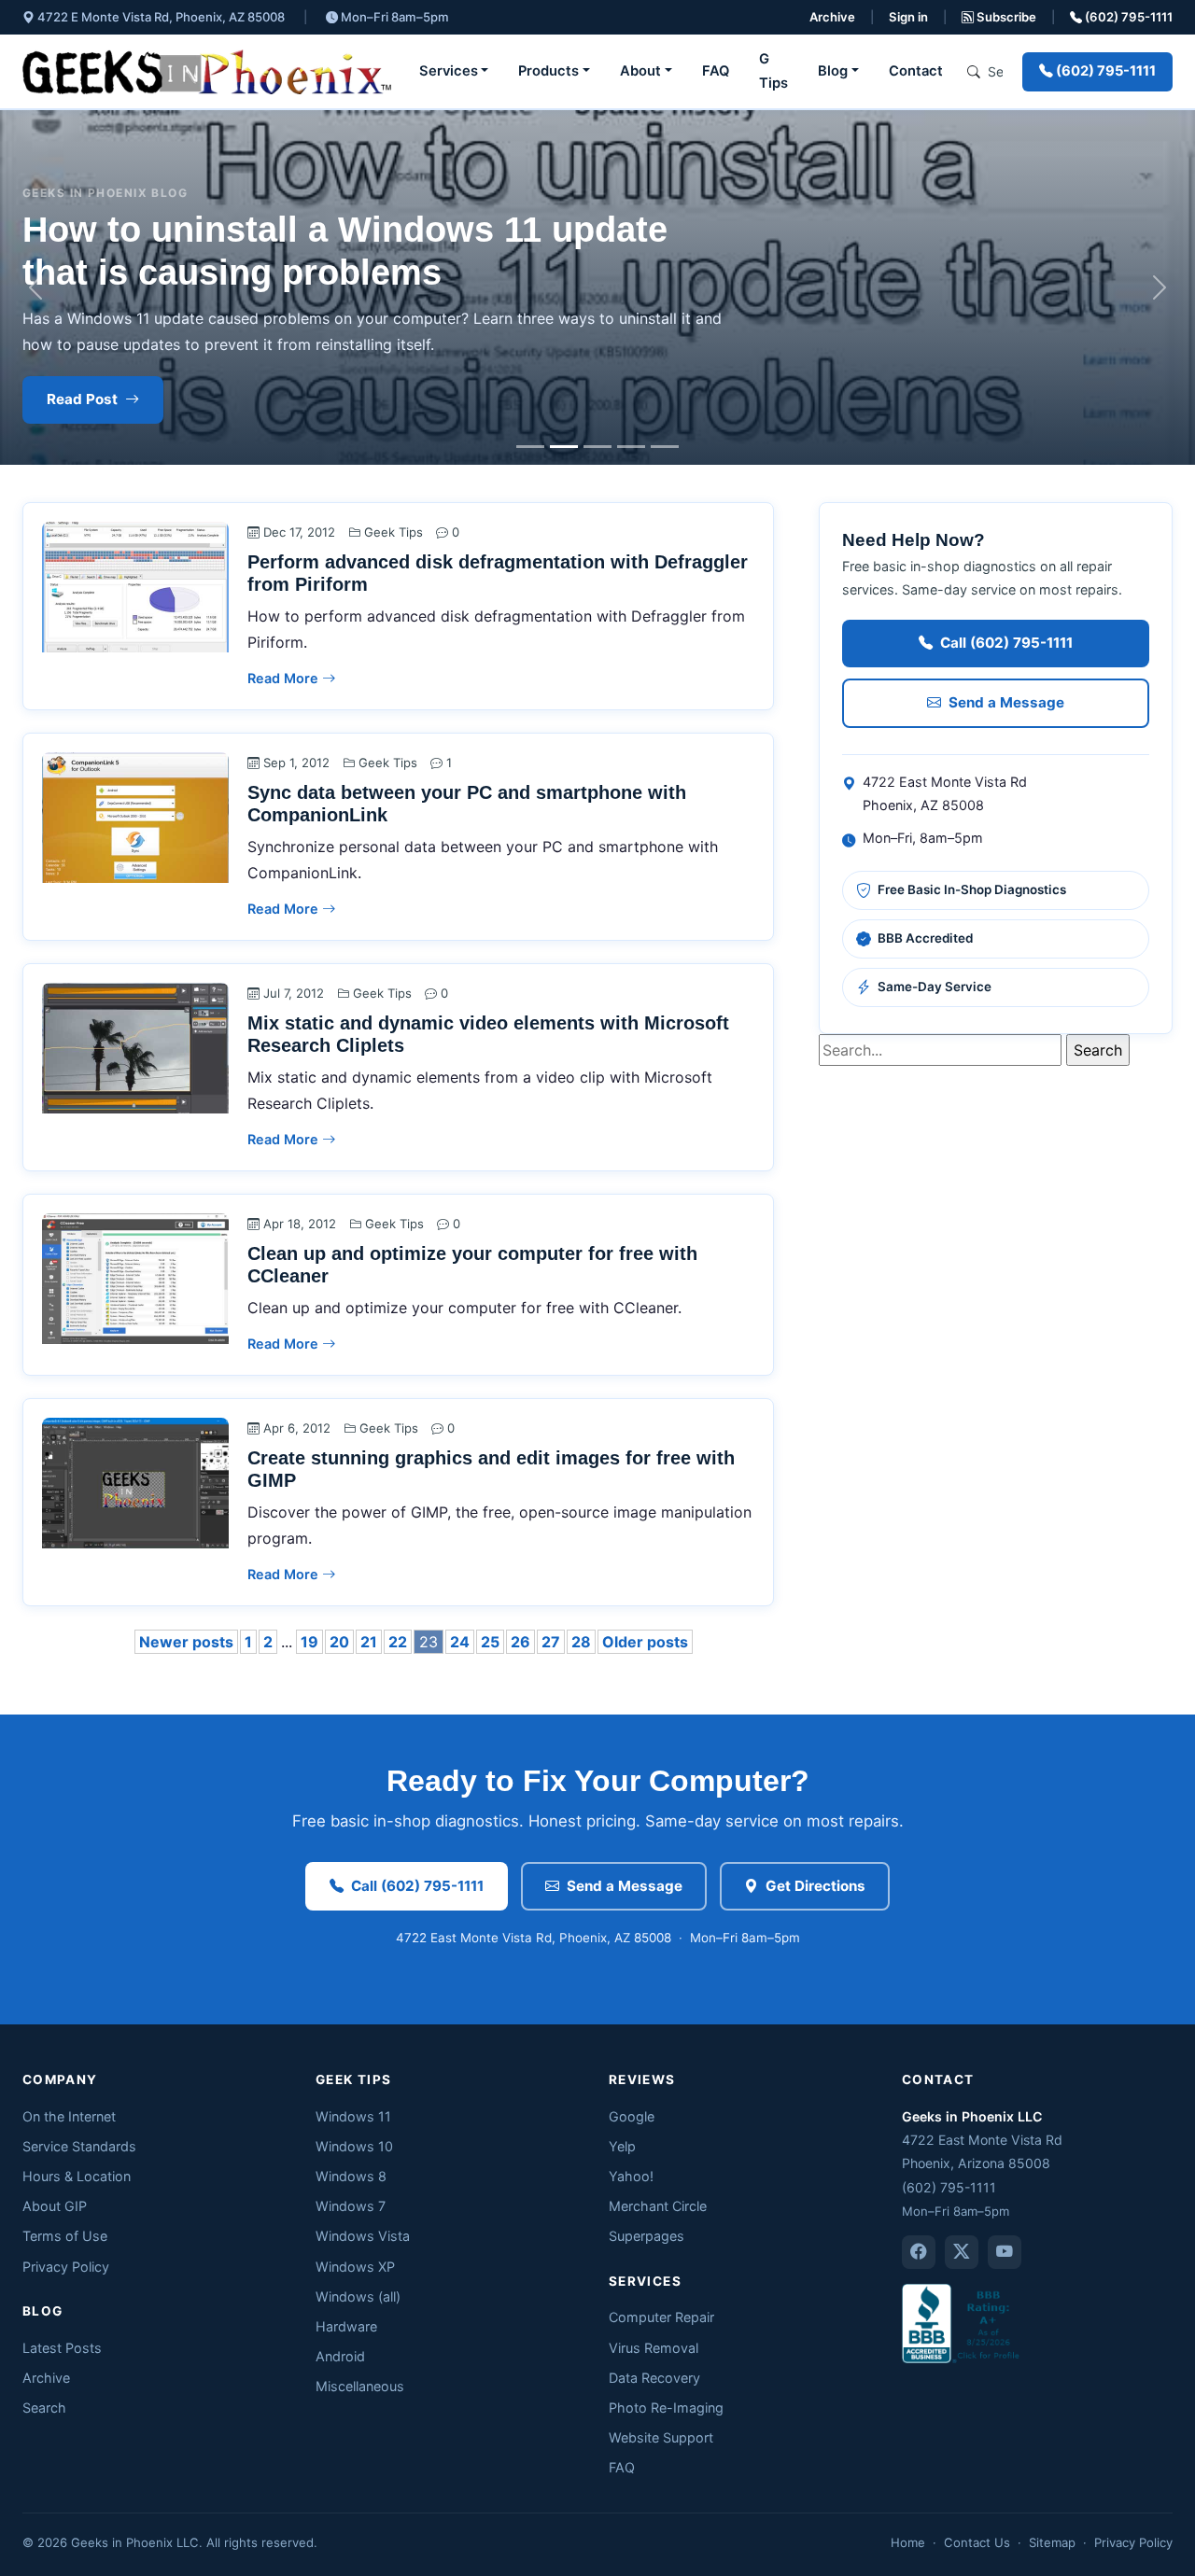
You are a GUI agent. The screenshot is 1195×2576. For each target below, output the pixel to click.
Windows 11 (353, 2116)
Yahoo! (631, 2176)
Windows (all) (358, 2296)
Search (44, 2408)
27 (551, 1642)
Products (548, 71)
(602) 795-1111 (1127, 17)
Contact (916, 71)
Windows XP (355, 2267)
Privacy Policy (66, 2267)
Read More (285, 678)
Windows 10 (354, 2146)
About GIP (55, 2206)
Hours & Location (77, 2176)
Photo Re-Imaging (666, 2408)
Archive (832, 17)
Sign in (908, 17)
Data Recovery (654, 2378)
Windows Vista (363, 2236)
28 (581, 1642)
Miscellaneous (360, 2386)
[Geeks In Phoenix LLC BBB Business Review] (963, 2323)
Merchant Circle (658, 2206)
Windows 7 (351, 2206)
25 (490, 1642)
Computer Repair (661, 2317)
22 (398, 1642)
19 (309, 1642)
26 (520, 1642)
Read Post (82, 399)
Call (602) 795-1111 (1006, 643)
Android (340, 2356)
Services (449, 71)
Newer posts (186, 1642)
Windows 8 (351, 2176)
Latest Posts (62, 2348)
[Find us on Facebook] (919, 2252)
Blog (833, 71)
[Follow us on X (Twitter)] (962, 2252)
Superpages (647, 2236)
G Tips (773, 71)
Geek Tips (394, 532)
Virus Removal (654, 2348)
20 (339, 1642)
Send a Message (1006, 702)
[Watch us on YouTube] (1005, 2252)
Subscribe (1005, 17)
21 (369, 1642)
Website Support (661, 2437)
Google (632, 2116)
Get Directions (815, 1886)
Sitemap (1052, 2542)
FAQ (716, 71)
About (640, 71)
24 (460, 1642)
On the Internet (69, 2116)
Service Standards (79, 2146)
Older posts (645, 1642)
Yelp (622, 2146)
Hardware (346, 2326)
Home (908, 2542)
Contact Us (977, 2542)
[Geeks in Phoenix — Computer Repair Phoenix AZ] (207, 72)
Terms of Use (65, 2236)
